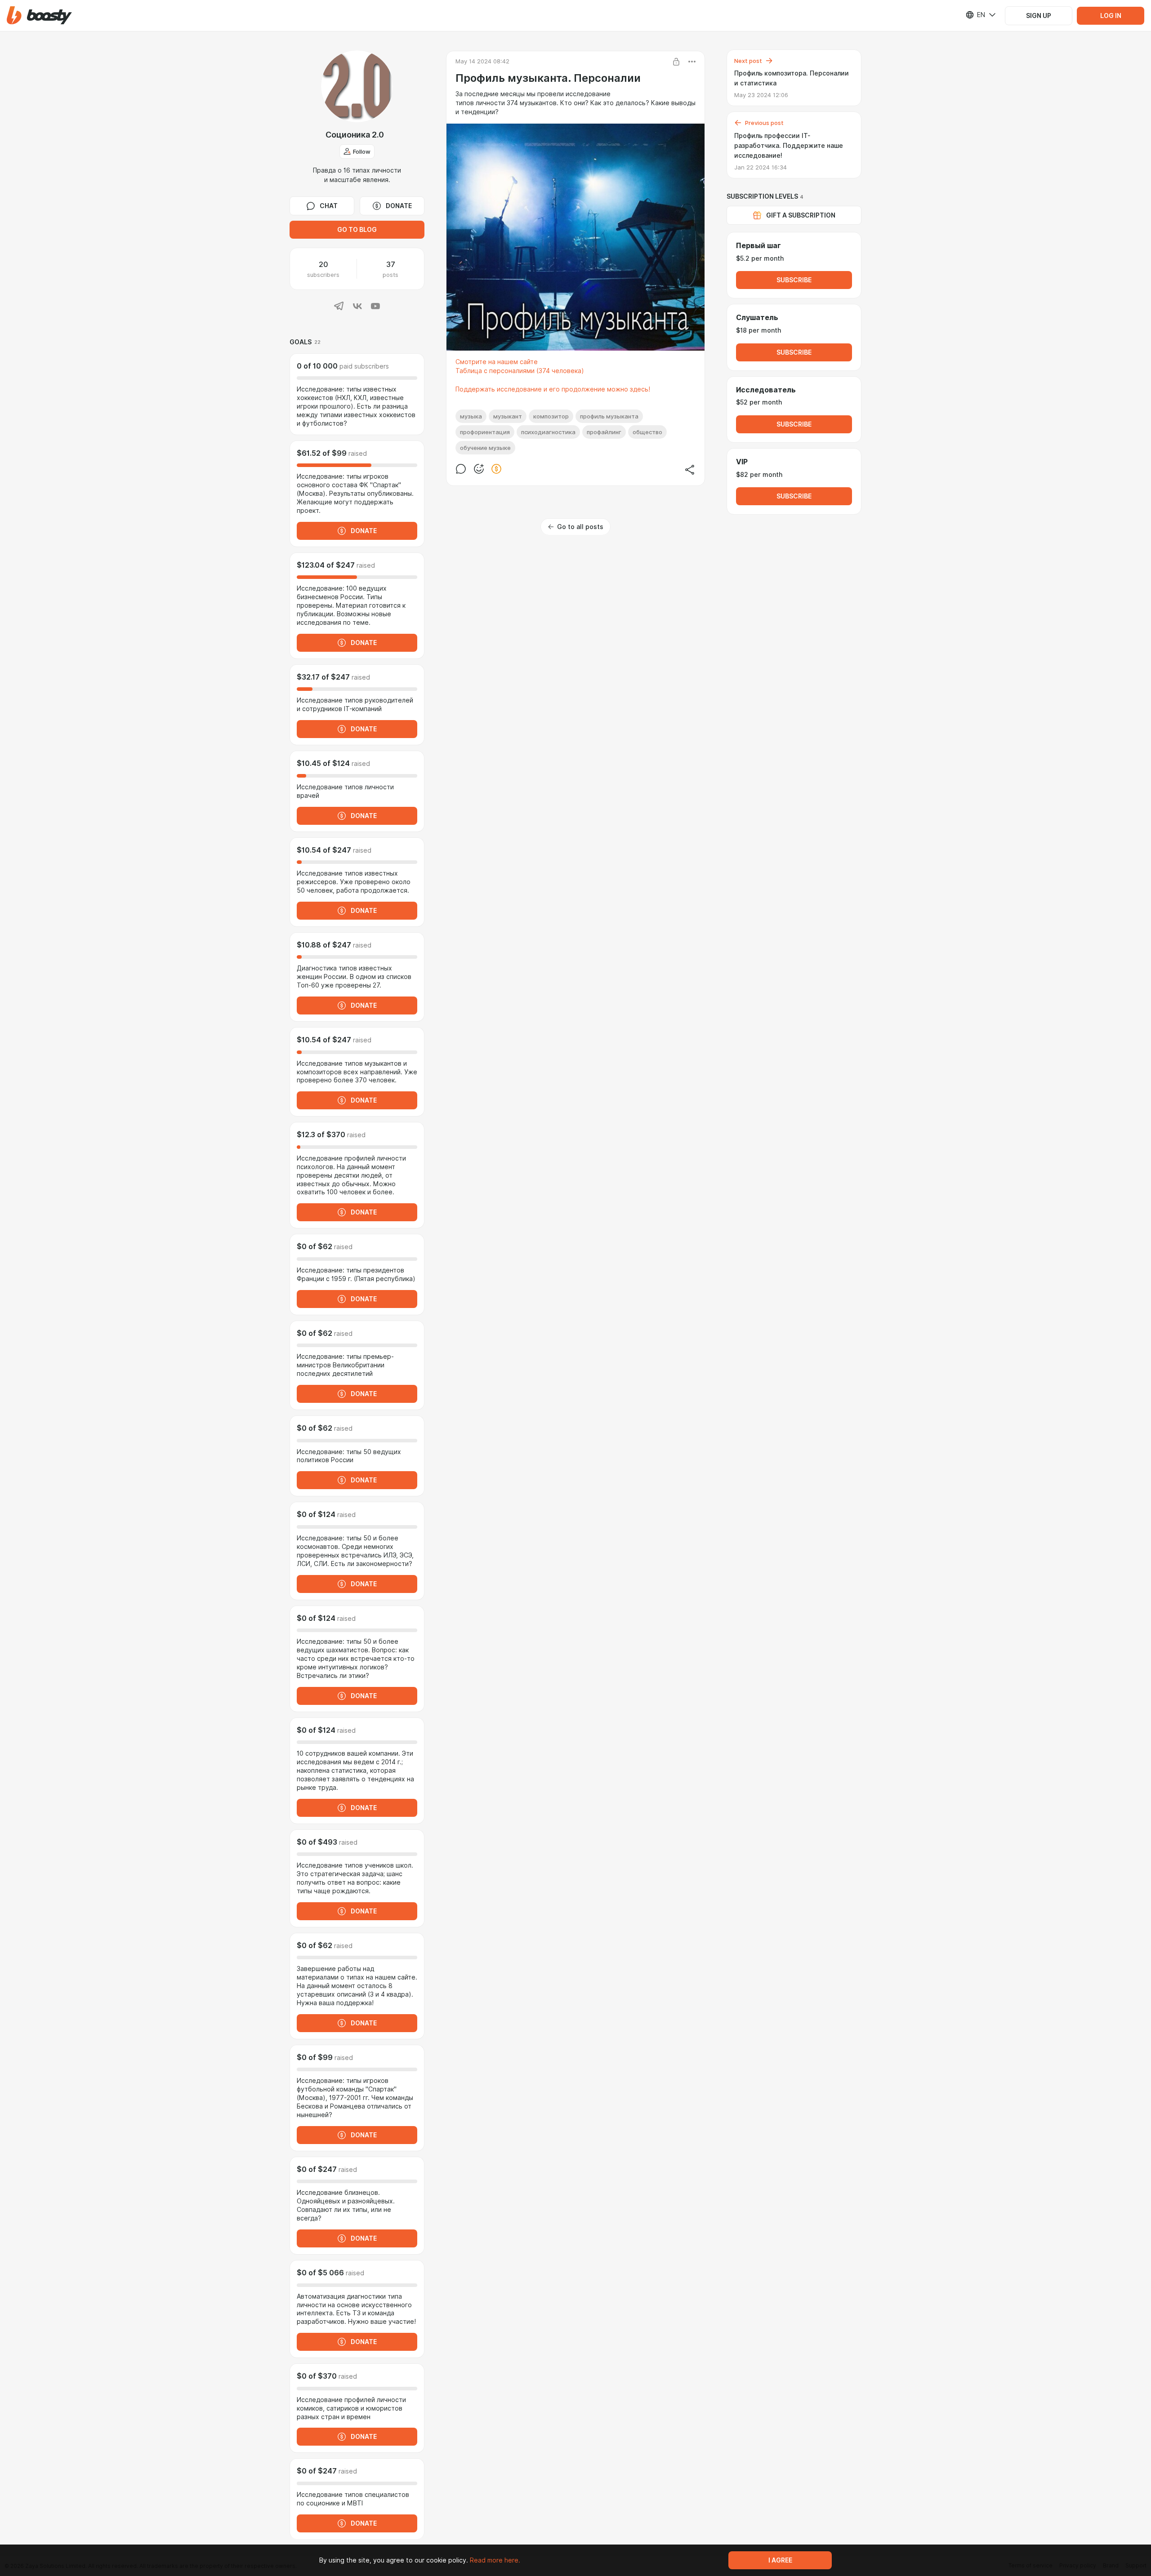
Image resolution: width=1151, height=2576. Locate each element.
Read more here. (495, 2560)
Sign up (1039, 16)
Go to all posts (580, 527)
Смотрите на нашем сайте (497, 362)
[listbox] (975, 15)
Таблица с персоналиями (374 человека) (520, 371)
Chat (329, 206)
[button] (39, 16)
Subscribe (794, 280)
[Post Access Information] (676, 62)
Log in (1111, 16)
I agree (780, 2560)
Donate (399, 206)
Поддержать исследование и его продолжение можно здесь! (553, 389)
